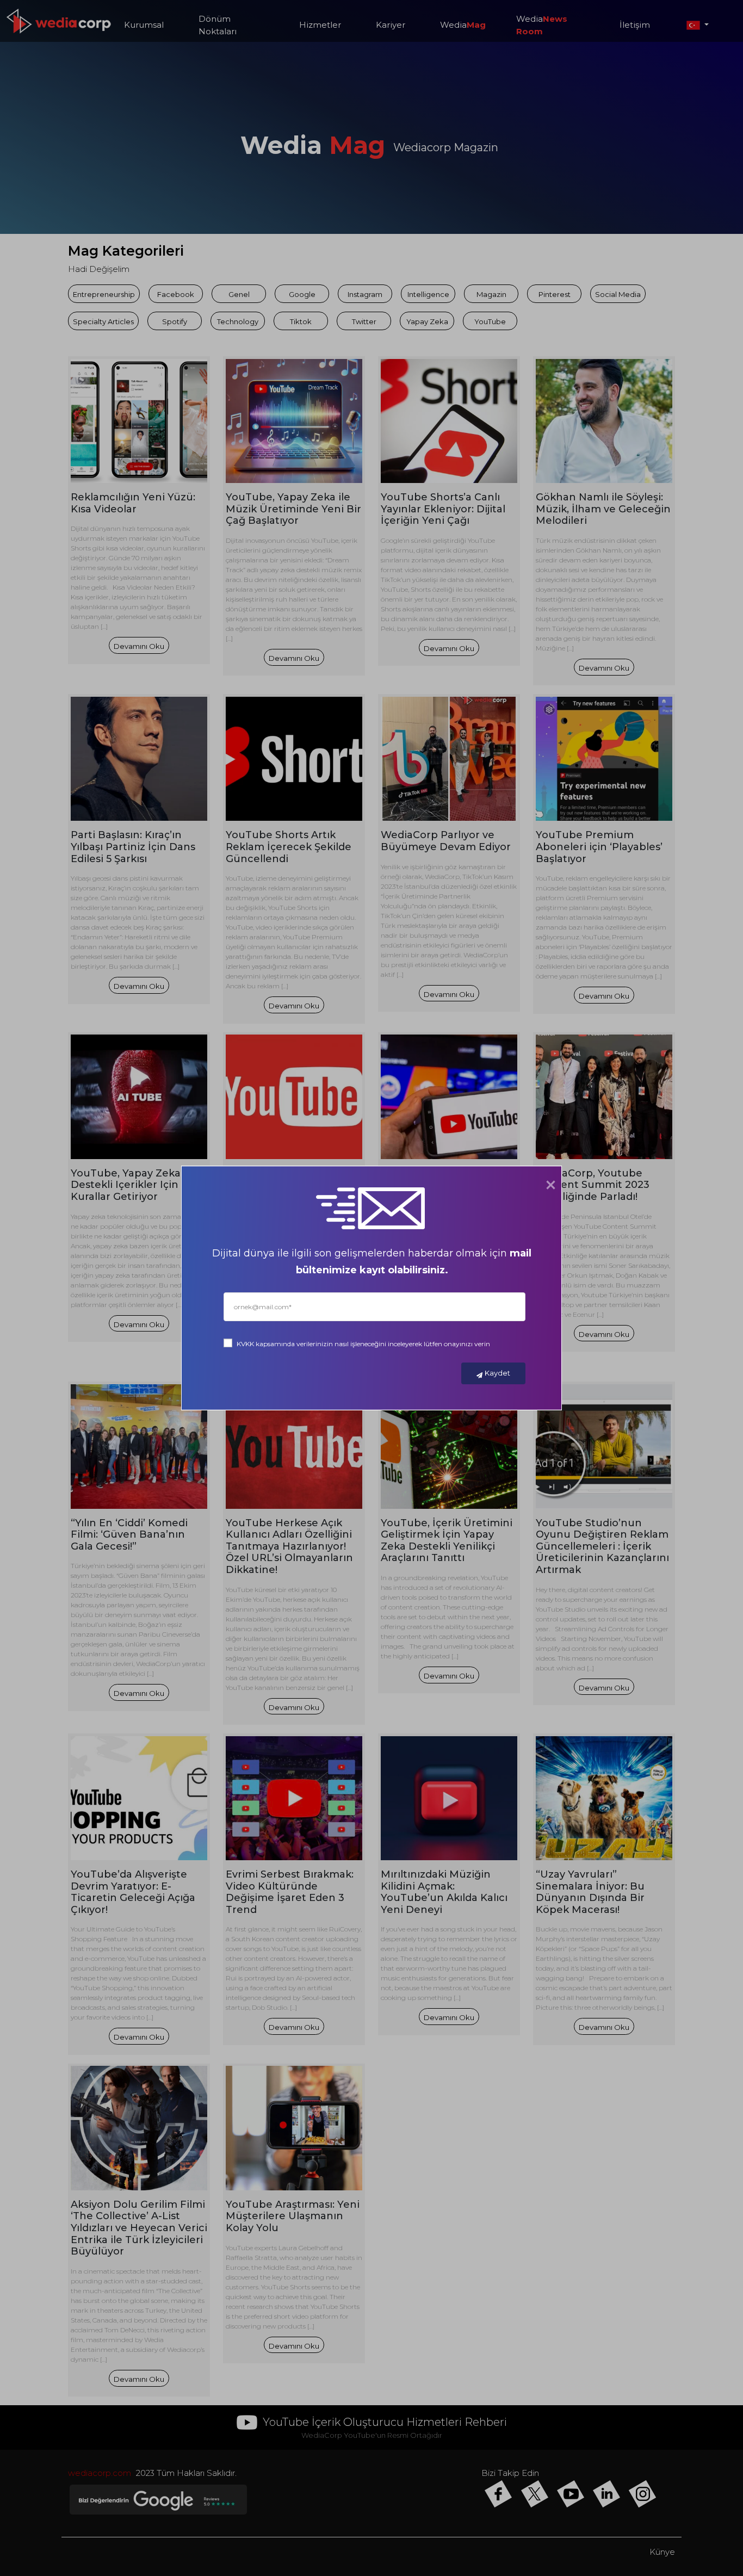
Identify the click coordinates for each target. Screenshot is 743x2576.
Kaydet (497, 1373)
